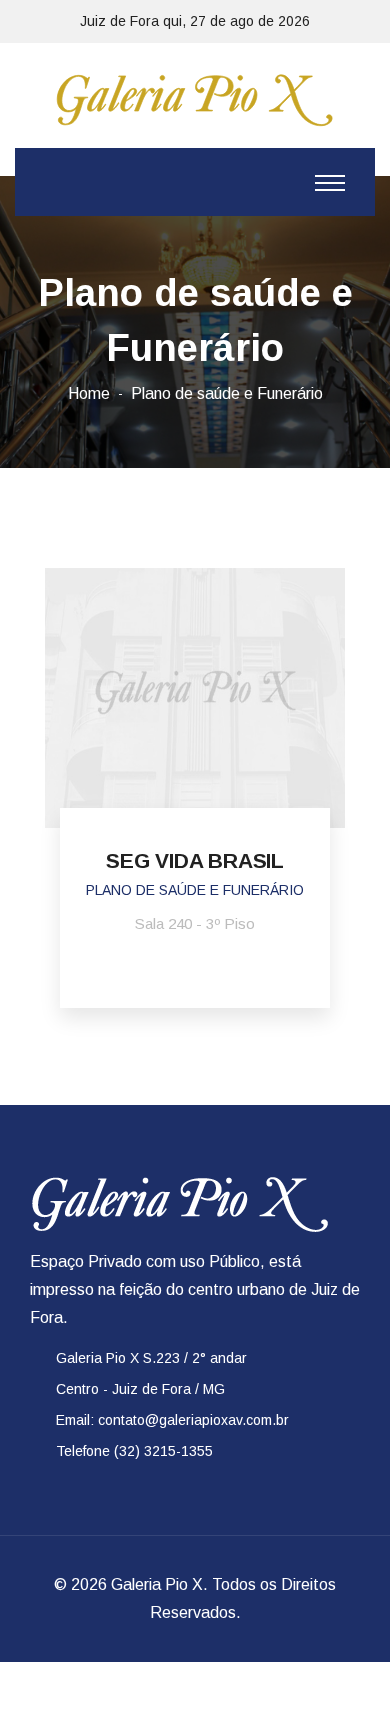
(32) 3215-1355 (163, 1451)
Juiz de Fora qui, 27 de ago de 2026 (195, 21)
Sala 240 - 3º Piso (195, 923)
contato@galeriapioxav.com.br (193, 1420)
